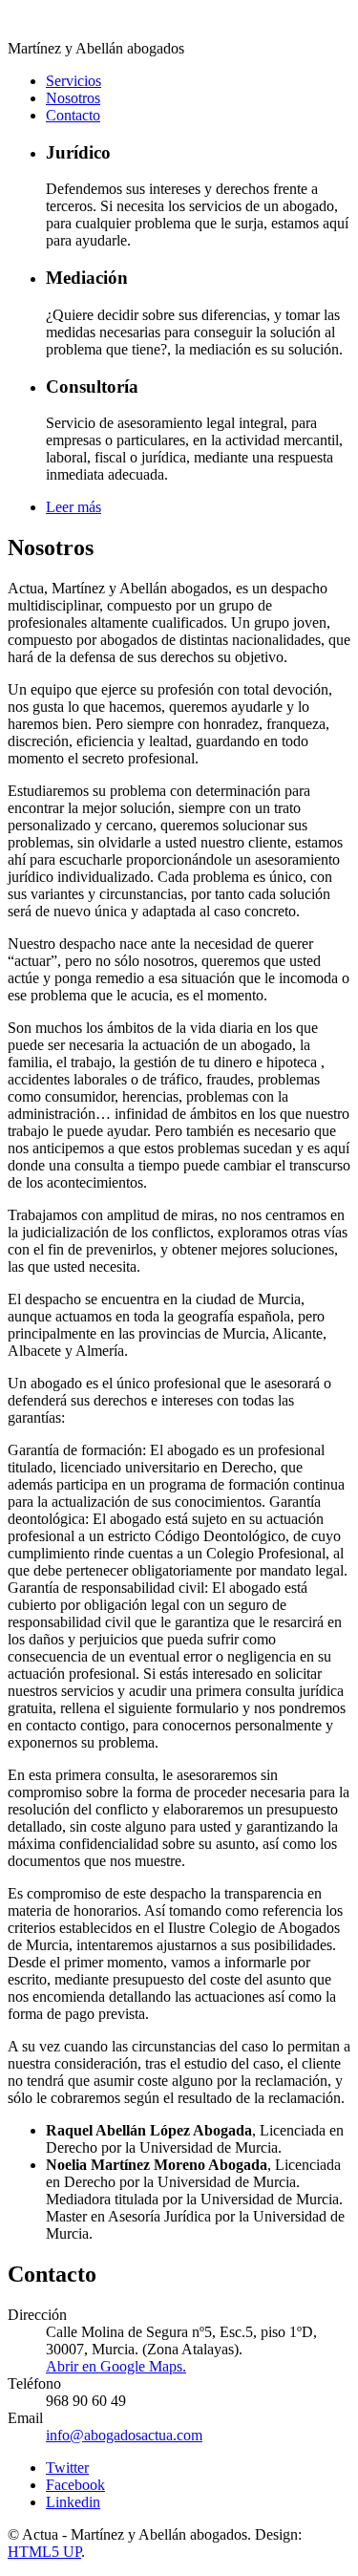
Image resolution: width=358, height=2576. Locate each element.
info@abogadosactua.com (124, 2435)
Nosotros (73, 98)
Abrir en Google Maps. (116, 2366)
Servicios (74, 81)
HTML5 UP (44, 2552)
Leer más (74, 507)
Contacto (73, 115)
